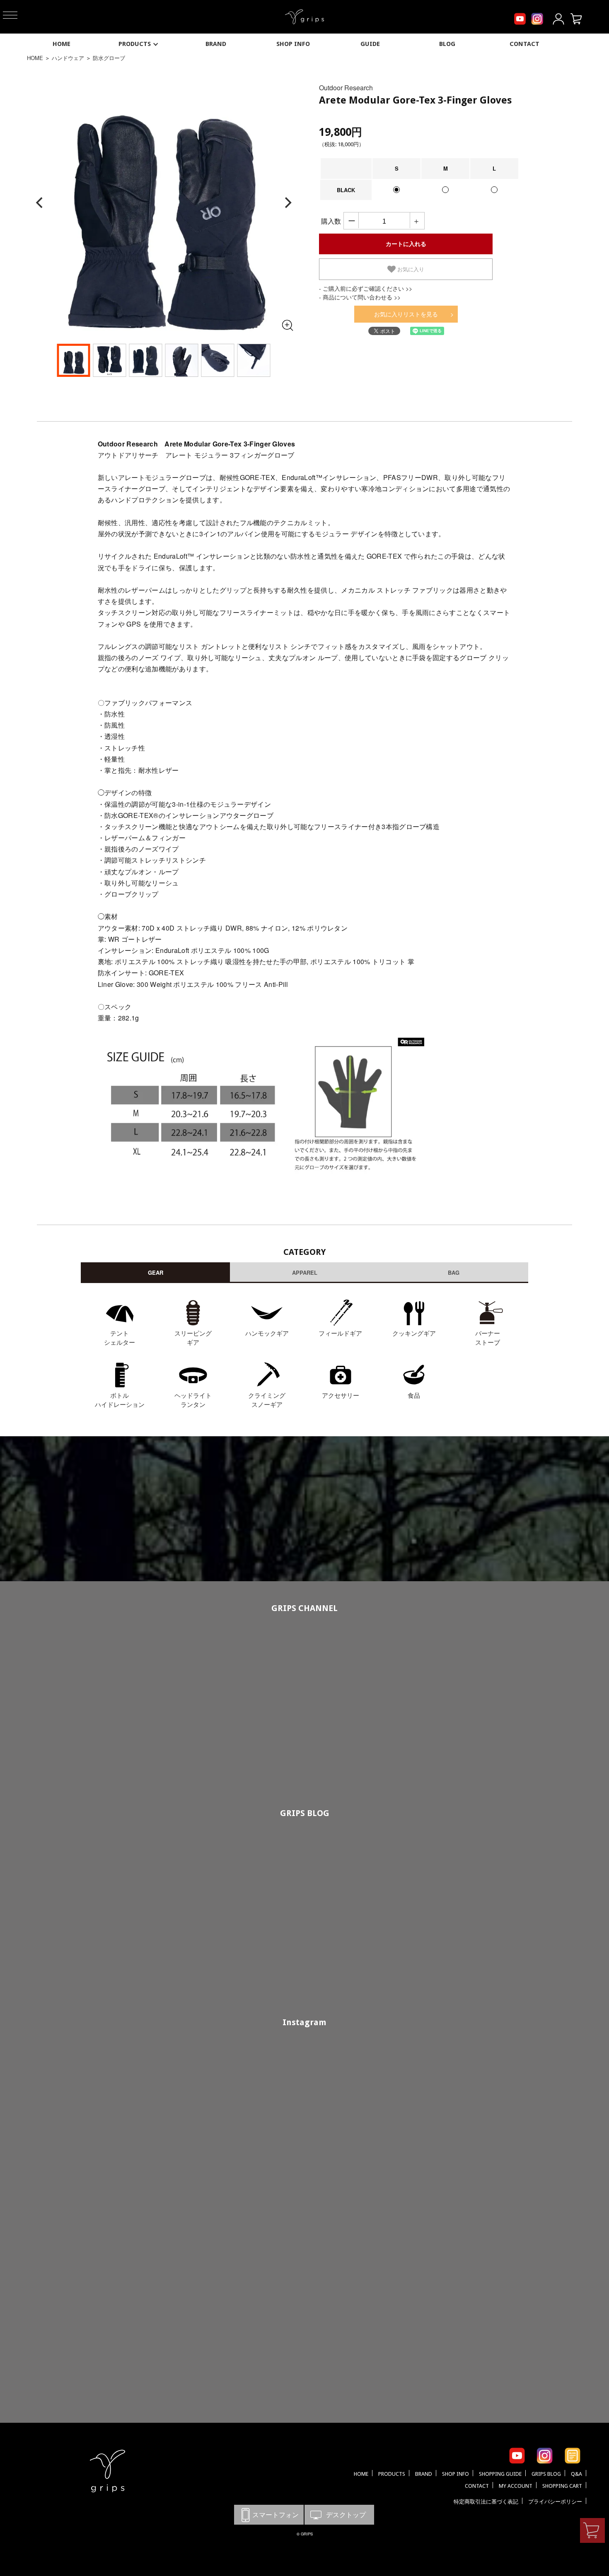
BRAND (216, 44)
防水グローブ (109, 58)
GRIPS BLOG (305, 1813)
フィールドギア (340, 1333)
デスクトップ (339, 2514)
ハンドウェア (68, 58)
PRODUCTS (135, 44)
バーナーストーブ (488, 1338)
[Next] (287, 203)
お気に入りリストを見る (406, 314)
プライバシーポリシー (555, 2502)
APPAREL (305, 1272)
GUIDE (370, 44)
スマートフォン (269, 2514)
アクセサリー (341, 1395)
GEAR (156, 1272)
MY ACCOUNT (516, 2486)
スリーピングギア (193, 1338)
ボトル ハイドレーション (120, 1400)
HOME (62, 44)
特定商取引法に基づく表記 (486, 2502)
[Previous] (40, 203)
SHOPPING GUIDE (500, 2474)
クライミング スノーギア (267, 1400)
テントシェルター (120, 1338)
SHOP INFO (293, 44)
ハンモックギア (267, 1333)
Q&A (576, 2474)
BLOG (447, 44)
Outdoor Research (346, 88)
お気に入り (410, 269)
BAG (454, 1272)
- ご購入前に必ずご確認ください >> (366, 288)
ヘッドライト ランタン (193, 1400)
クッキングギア (414, 1333)
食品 (414, 1395)
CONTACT (524, 44)
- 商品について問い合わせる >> (360, 297)
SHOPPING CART (562, 2486)
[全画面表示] (287, 325)
